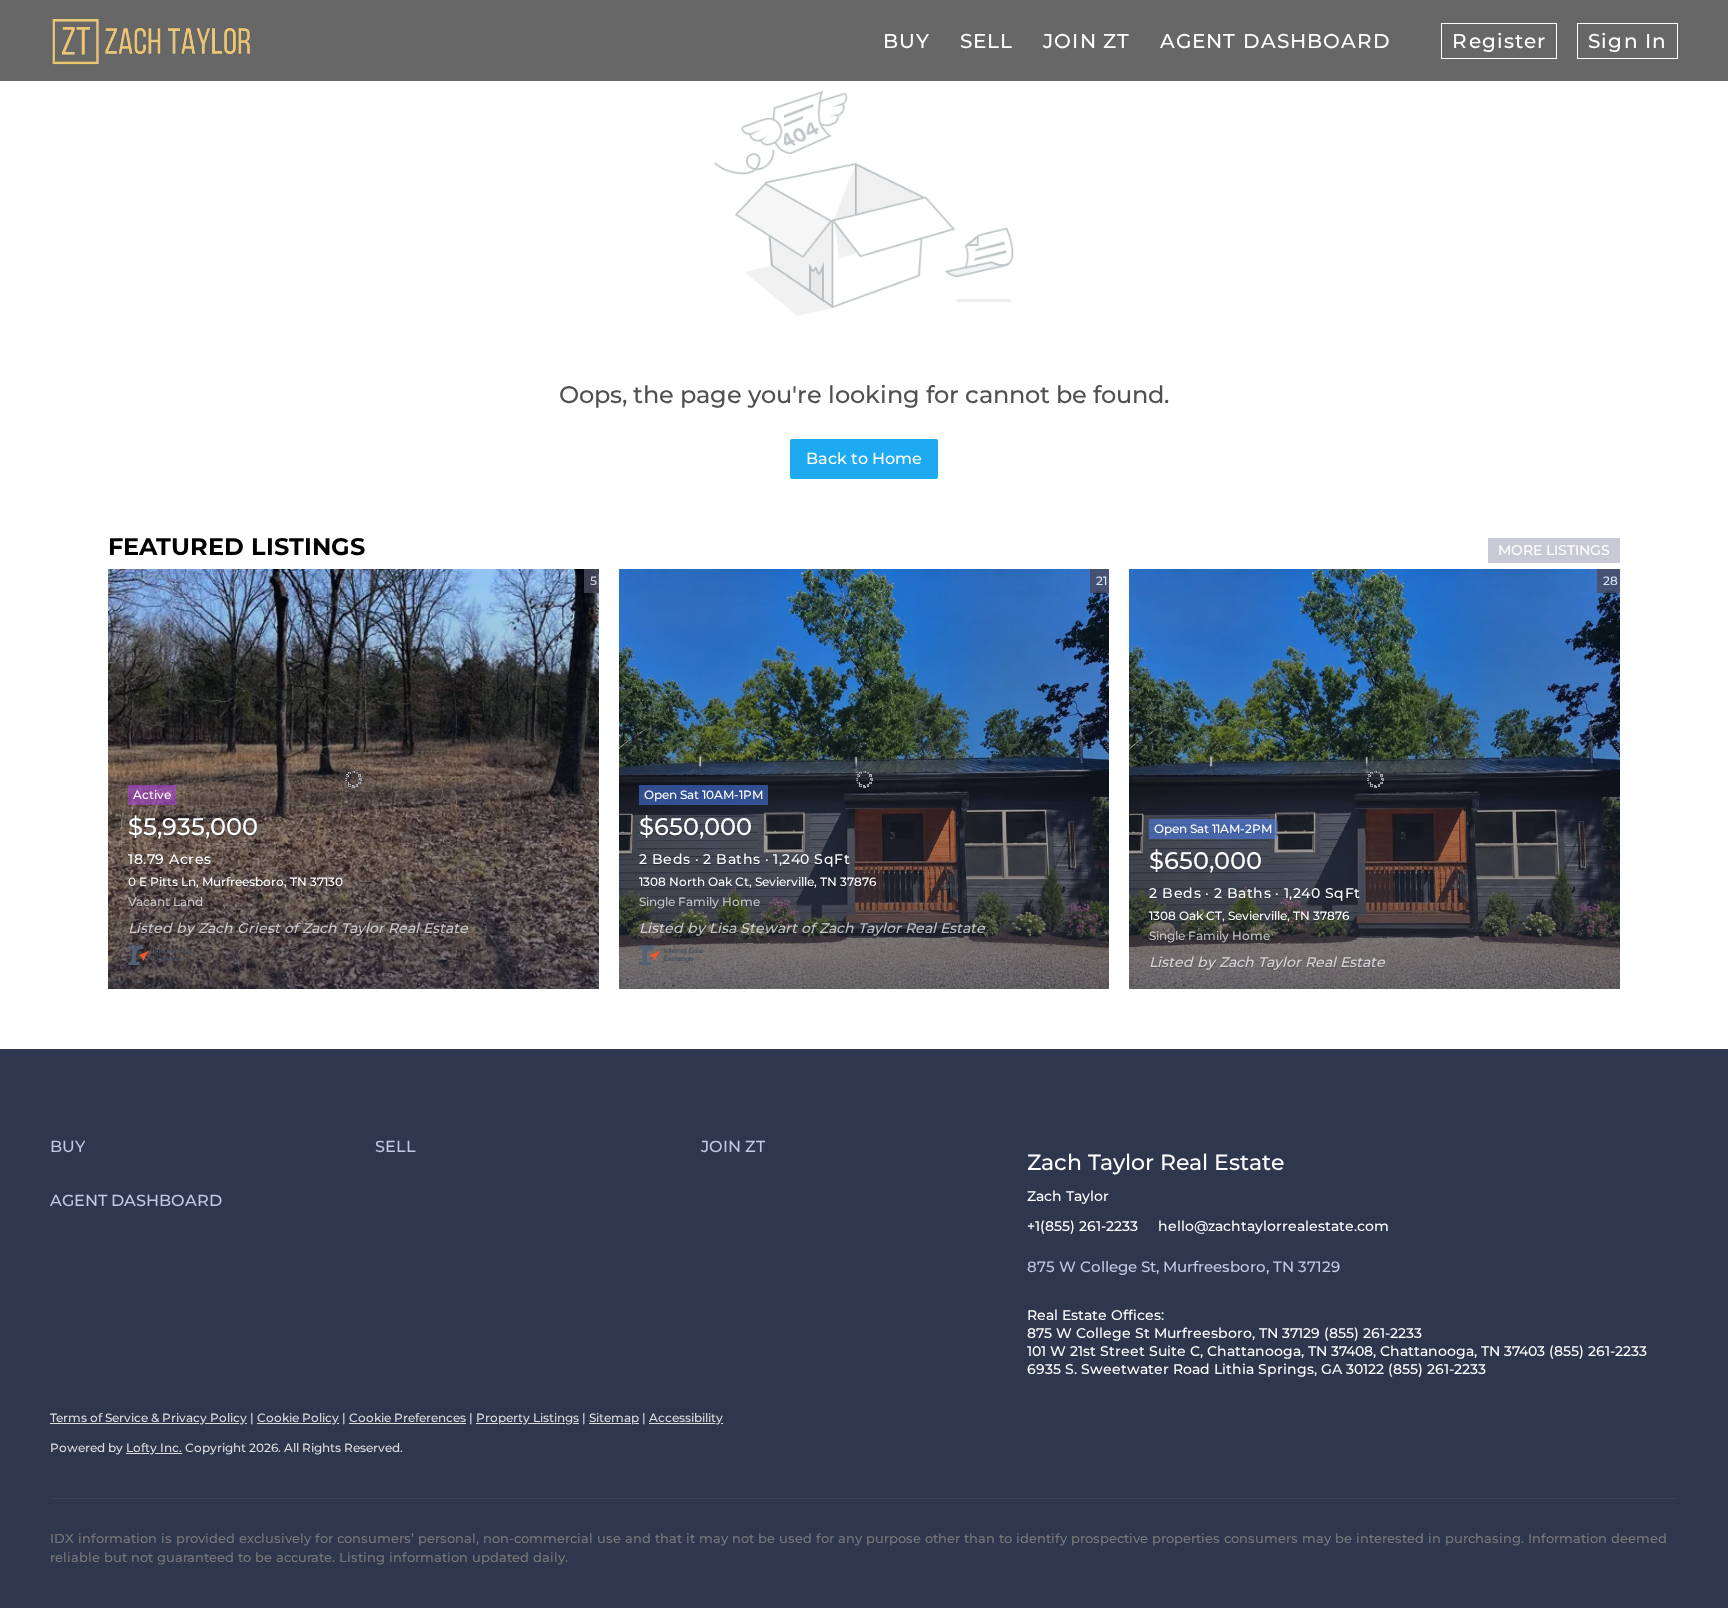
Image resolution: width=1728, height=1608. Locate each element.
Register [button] (1499, 41)
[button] (212, 1146)
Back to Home (864, 458)
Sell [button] (986, 41)
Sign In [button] (1627, 41)
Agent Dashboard (1276, 41)
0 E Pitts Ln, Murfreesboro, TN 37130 (235, 881)
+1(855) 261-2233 (1082, 1226)
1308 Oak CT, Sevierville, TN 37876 (1249, 915)
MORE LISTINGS (1554, 550)
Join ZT (1086, 41)
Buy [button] (906, 41)
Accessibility (686, 1417)
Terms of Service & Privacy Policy (148, 1417)
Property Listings (527, 1417)
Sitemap (614, 1417)
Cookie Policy (298, 1417)
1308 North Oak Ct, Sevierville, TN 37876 (757, 881)
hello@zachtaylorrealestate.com (1273, 1226)
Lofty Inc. (154, 1447)
